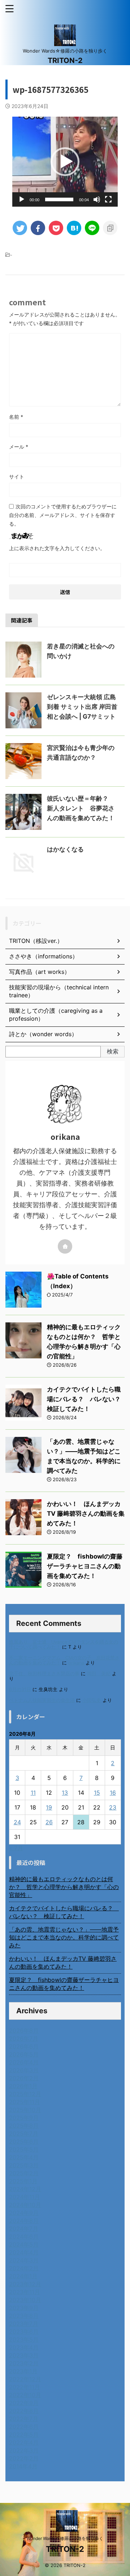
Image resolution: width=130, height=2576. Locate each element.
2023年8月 (24, 2316)
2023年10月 (25, 2300)
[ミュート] (97, 199)
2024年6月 (24, 2236)
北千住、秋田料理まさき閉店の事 (44, 1674)
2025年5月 (24, 2149)
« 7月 (16, 1848)
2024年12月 (25, 2189)
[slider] (59, 199)
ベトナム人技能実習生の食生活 (42, 1700)
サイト (17, 476)
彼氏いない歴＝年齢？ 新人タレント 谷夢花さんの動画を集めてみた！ (81, 808)
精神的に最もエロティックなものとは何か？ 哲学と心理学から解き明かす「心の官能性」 (64, 1887)
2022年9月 (24, 2403)
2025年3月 (24, 2165)
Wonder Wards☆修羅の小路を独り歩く (65, 2538)
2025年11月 (25, 2102)
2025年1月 (23, 2181)
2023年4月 (24, 2347)
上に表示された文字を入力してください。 (57, 548)
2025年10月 (25, 2110)
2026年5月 (24, 2054)
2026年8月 (24, 2031)
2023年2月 (24, 2363)
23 (113, 1807)
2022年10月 (25, 2395)
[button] (65, 162)
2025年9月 (24, 2118)
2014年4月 (23, 2466)
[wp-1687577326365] (74, 228)
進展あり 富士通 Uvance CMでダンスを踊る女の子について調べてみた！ (64, 1644)
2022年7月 (24, 2419)
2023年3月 (24, 2355)
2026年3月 (24, 2070)
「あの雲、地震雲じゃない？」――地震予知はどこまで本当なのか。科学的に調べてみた (64, 1937)
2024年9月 (24, 2213)
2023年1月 (23, 2371)
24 (17, 1822)
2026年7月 (24, 2038)
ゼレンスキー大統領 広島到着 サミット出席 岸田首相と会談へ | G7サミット (82, 707)
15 (97, 1793)
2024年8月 (24, 2221)
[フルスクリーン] (108, 199)
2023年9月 (24, 2308)
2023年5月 (24, 2339)
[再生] (22, 199)
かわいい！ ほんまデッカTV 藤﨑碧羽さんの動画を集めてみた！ (86, 1514)
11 (33, 1793)
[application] (65, 162)
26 (49, 1822)
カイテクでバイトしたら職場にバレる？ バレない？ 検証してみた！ (87, 1399)
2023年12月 (25, 2284)
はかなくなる (65, 849)
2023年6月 (24, 2332)
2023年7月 (24, 2324)
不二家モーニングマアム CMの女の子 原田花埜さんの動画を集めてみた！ (64, 1660)
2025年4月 (24, 2157)
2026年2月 (24, 2078)
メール (19, 447)
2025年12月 (25, 2094)
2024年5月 (24, 2244)
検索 (113, 1051)
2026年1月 (23, 2086)
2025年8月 (24, 2126)
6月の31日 (20, 1689)
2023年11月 (25, 2292)
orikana (76, 1663)
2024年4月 (24, 2252)
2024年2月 (24, 2268)
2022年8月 (24, 2411)
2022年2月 (24, 2458)
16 (113, 1793)
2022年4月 (24, 2442)
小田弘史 (92, 1700)
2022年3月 (24, 2450)
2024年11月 (25, 2197)
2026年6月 (24, 2046)
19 (49, 1807)
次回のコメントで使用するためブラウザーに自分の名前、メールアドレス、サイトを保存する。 (63, 515)
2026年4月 (24, 2062)
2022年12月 (25, 2379)
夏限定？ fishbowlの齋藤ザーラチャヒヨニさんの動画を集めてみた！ (85, 1566)
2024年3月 (24, 2260)
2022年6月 (24, 2427)
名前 (16, 417)
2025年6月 (24, 2141)
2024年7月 (24, 2229)
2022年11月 (25, 2387)
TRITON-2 (65, 60)
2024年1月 (23, 2276)
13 (65, 1793)
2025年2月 (24, 2173)
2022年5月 (24, 2435)
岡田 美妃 (99, 1674)
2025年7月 (24, 2134)
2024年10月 (25, 2205)
